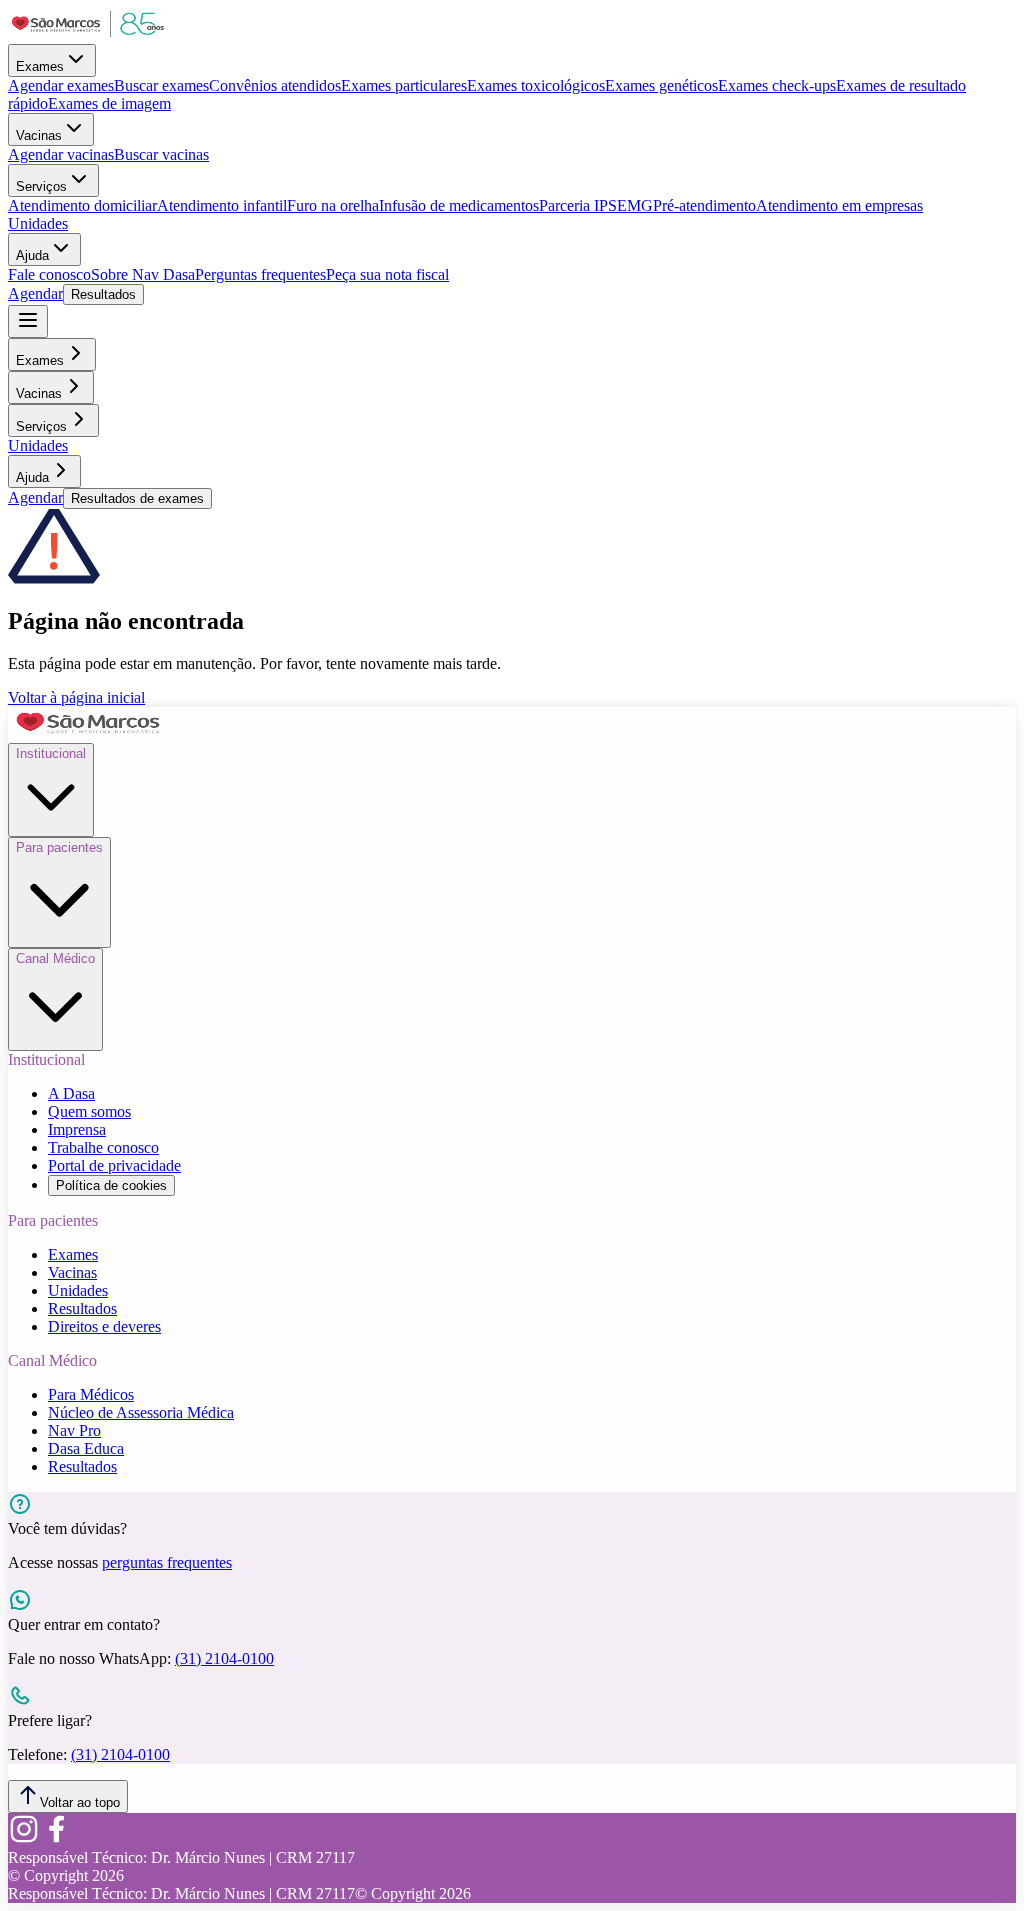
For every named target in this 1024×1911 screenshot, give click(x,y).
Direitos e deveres (104, 1326)
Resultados (103, 294)
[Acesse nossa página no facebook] (56, 1839)
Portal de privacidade (114, 1165)
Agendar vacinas (61, 154)
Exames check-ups (777, 85)
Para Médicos (91, 1394)
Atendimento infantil (222, 205)
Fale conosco (49, 274)
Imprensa (77, 1129)
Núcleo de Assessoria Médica (141, 1412)
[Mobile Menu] (28, 321)
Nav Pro (74, 1430)
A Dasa (71, 1093)
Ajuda (32, 255)
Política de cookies (111, 1185)
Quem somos (89, 1111)
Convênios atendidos (275, 85)
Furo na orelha (333, 205)
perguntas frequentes (167, 1562)
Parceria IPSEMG (596, 205)
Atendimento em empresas (839, 205)
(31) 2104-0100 (224, 1658)
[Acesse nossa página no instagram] (24, 1839)
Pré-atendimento (704, 205)
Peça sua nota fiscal (387, 274)
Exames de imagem (109, 103)
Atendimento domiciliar (82, 205)
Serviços (41, 186)
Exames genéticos (661, 85)
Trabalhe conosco (103, 1147)
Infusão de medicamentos (459, 205)
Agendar (35, 293)
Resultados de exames (137, 498)
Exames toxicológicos (536, 85)
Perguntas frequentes (260, 274)
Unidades (38, 223)
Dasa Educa (86, 1448)
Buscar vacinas (161, 154)
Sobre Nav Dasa (143, 274)
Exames (40, 66)
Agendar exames (61, 85)
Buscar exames (161, 85)
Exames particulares (404, 85)
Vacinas (39, 135)
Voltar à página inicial (76, 697)
